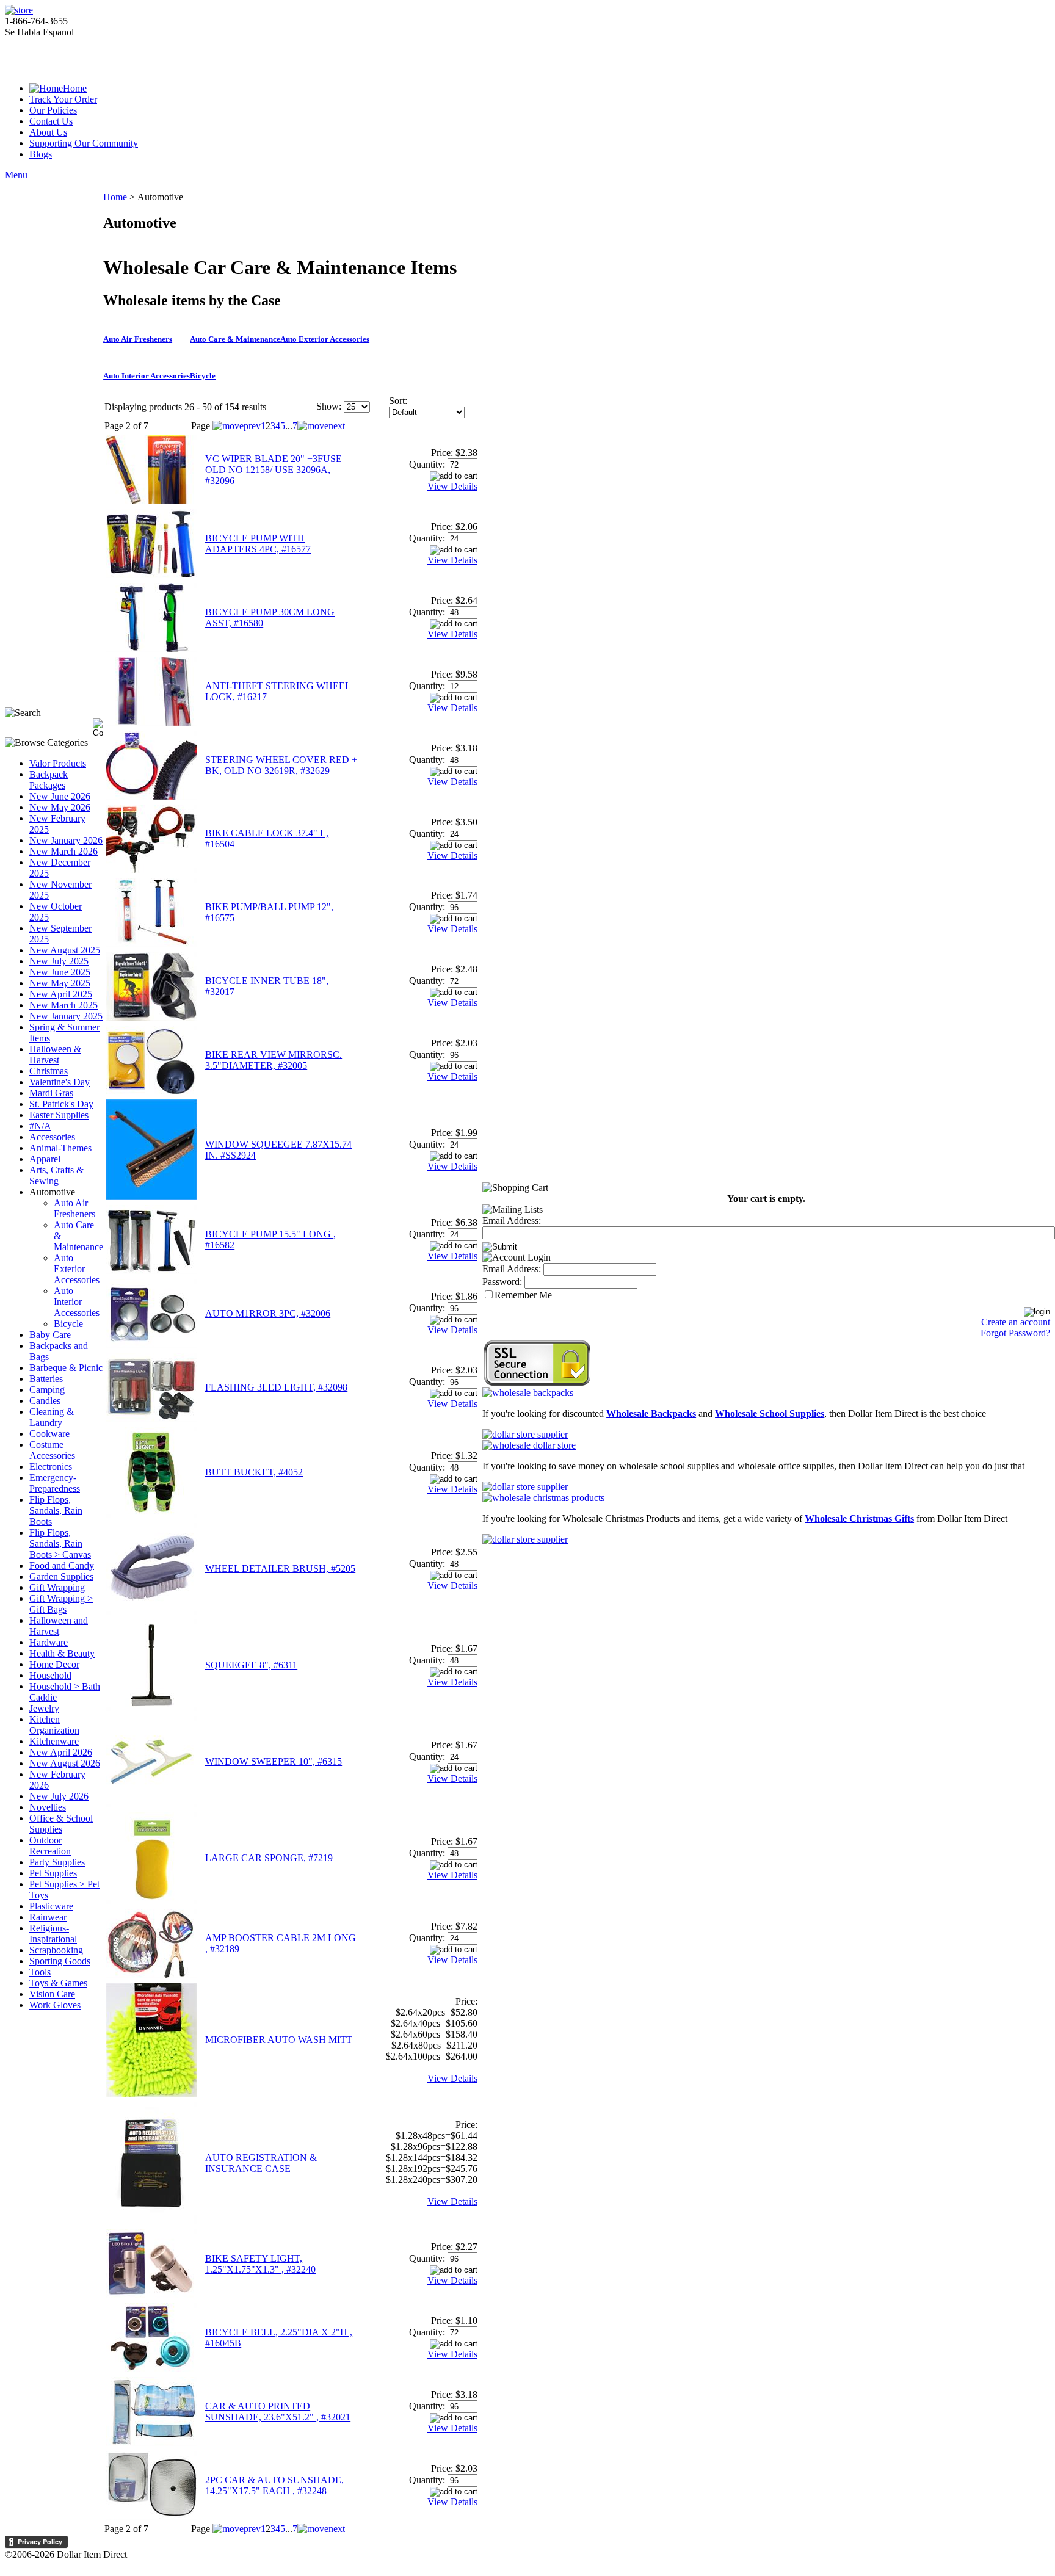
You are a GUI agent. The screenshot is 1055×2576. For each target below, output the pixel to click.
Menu (16, 175)
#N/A (40, 1126)
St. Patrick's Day (61, 1104)
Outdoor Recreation (50, 1846)
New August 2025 (65, 950)
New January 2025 (66, 1016)
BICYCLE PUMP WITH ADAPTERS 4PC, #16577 (258, 544)
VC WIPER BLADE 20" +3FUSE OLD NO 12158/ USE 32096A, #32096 (274, 470)
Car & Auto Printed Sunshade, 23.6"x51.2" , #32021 (278, 2411)
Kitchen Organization (54, 1725)
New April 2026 (61, 1752)
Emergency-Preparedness (55, 1483)
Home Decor (54, 1664)
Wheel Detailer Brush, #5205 (280, 1568)
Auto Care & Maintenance (235, 339)
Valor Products (58, 763)
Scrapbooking (56, 1950)
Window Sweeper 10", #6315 (274, 1761)
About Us (48, 132)
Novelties (48, 1807)
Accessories (52, 1137)
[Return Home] (19, 10)
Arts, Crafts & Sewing (56, 1175)
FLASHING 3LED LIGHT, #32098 (276, 1387)
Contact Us (51, 121)
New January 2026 (66, 840)
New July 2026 (59, 1796)
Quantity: (427, 464)
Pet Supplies (53, 1873)
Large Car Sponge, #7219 (269, 1858)
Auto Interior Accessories (77, 1302)
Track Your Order (63, 99)
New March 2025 (63, 1005)
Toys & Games (58, 1983)
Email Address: (512, 1221)
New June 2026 (60, 796)
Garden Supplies (61, 1576)
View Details (452, 486)
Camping (47, 1390)
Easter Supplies (59, 1115)
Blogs (41, 154)
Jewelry (44, 1708)
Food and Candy (62, 1565)
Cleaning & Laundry (52, 1417)
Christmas (49, 1071)
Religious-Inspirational (53, 1934)
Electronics (51, 1467)
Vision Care (52, 1994)
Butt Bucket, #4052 (254, 1472)
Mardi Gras (51, 1093)
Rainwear (48, 1917)
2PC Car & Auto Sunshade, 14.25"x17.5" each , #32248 (274, 2485)
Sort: (398, 401)
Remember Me (523, 1295)
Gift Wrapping (57, 1587)
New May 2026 (60, 807)
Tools (40, 1972)
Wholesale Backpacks (651, 1413)
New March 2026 (63, 851)
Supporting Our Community (84, 143)
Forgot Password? (1015, 1333)
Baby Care (50, 1335)
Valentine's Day (60, 1082)
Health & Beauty (62, 1653)
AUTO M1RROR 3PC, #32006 (268, 1313)
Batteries (46, 1379)
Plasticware (51, 1906)
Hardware (49, 1642)
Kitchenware (54, 1741)
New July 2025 (59, 961)
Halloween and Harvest (59, 1626)
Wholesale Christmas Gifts (859, 1518)
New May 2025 (60, 983)
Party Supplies (57, 1862)
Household (50, 1675)
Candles (45, 1401)
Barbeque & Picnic (66, 1368)
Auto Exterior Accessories (77, 1269)
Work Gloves (55, 2005)
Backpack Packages (49, 780)
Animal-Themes (60, 1148)
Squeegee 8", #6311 (251, 1665)
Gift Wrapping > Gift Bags (61, 1604)
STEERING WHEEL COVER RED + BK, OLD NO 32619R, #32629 (281, 765)
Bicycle (68, 1324)
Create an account (1016, 1322)
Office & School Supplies (61, 1824)
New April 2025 (61, 994)
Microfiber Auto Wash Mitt (279, 2040)
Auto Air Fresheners (74, 1208)
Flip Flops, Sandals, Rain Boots (56, 1511)
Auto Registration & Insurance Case (261, 2163)
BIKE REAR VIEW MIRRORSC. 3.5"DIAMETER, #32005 (274, 1060)
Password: (502, 1282)
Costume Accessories (52, 1450)
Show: (329, 406)
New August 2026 (65, 1763)
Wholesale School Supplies (770, 1413)
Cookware (49, 1434)
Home (75, 88)
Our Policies (53, 110)
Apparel (45, 1159)
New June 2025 (60, 972)
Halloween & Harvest (55, 1055)
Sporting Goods (60, 1961)
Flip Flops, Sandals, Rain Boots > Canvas (60, 1543)
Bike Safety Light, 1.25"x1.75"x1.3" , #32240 (260, 2264)
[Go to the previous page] (237, 426)
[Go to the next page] (321, 426)
